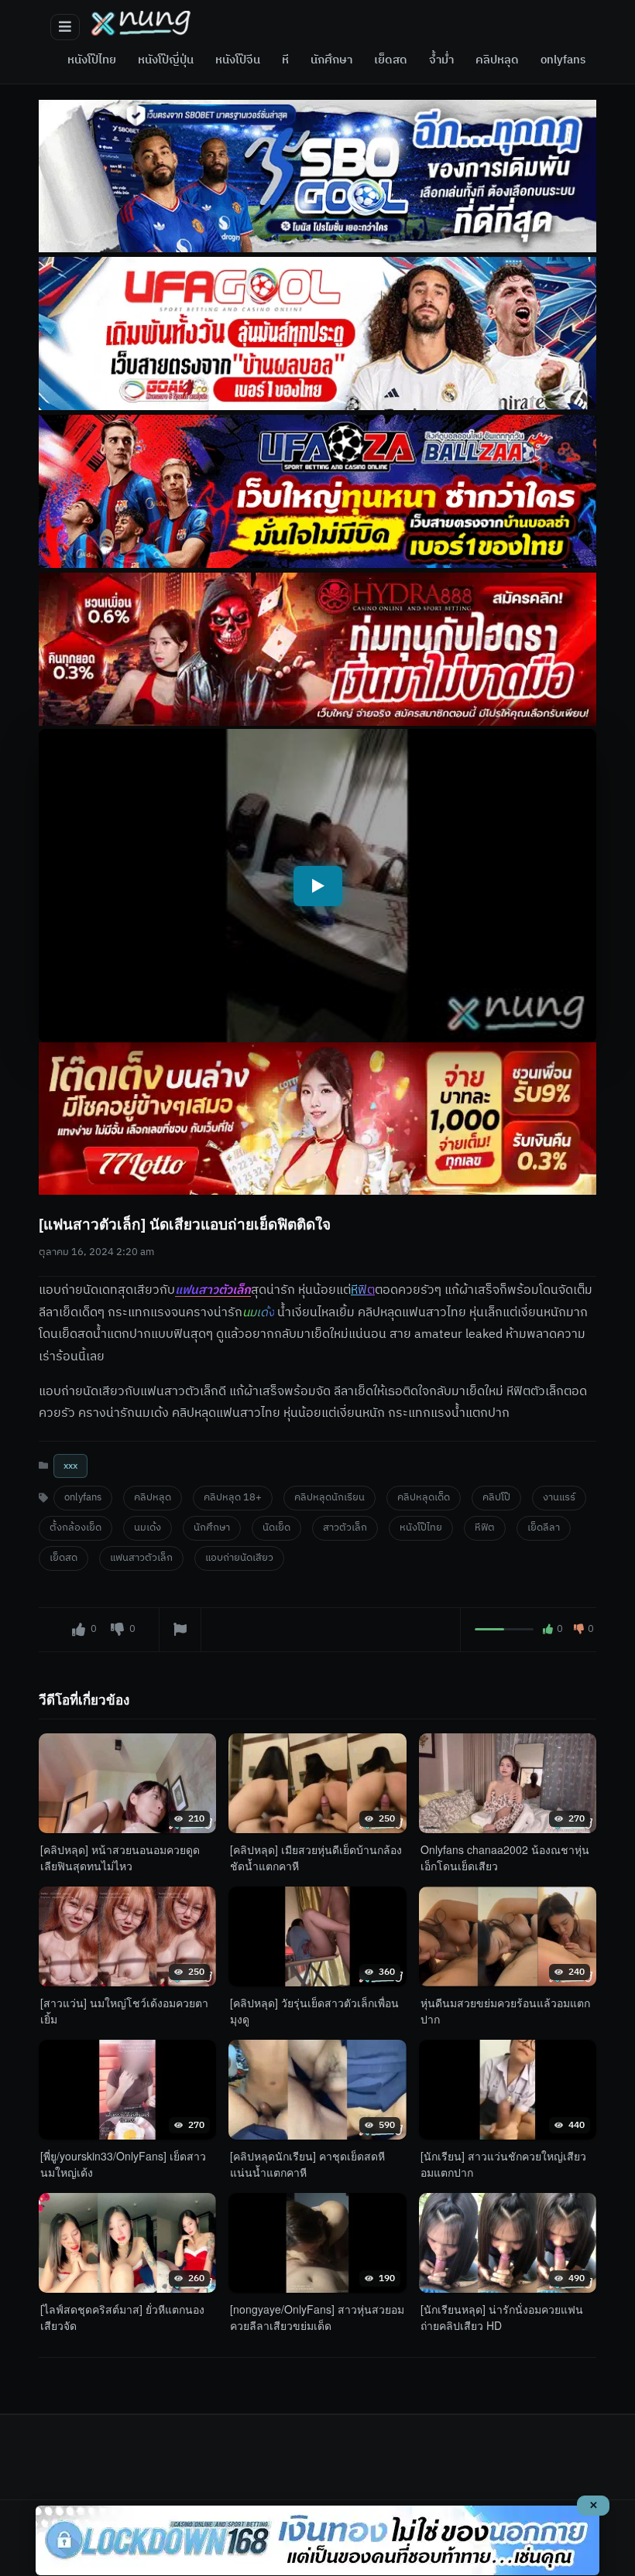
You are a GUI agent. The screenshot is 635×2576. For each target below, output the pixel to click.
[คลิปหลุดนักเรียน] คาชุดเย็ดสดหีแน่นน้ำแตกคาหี (307, 2164)
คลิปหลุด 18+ (233, 1498)
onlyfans (563, 60)
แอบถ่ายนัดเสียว (239, 1559)
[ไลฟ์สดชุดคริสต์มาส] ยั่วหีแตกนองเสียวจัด (122, 2317)
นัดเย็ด (276, 1529)
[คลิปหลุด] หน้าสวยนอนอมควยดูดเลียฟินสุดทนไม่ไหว (120, 1858)
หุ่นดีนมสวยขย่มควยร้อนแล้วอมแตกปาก (505, 2011)
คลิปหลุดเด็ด (424, 1498)
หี (285, 60)
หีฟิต (485, 1529)
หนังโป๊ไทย (92, 60)
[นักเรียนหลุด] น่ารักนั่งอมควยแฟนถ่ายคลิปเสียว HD (502, 2317)
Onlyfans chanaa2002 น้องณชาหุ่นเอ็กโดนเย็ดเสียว (505, 1858)
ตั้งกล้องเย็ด (76, 1529)
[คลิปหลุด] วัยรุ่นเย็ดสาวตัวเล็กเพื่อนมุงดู (314, 2011)
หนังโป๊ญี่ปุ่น (166, 60)
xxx (70, 1467)
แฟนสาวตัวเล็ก (213, 1290)
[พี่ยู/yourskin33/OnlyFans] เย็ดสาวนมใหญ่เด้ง (123, 2164)
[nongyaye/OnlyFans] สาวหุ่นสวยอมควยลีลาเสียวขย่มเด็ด (317, 2317)
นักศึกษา (331, 60)
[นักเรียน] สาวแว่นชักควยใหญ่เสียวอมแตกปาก (503, 2164)
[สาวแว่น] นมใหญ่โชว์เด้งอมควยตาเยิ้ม (124, 2011)
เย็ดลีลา (544, 1529)
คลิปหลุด (497, 60)
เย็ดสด (391, 60)
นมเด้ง (148, 1529)
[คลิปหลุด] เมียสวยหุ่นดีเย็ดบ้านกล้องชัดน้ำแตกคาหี (316, 1858)
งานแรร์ (559, 1498)
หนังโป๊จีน (238, 60)
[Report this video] (180, 1630)
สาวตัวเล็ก (345, 1529)
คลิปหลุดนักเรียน (330, 1498)
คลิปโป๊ (496, 1498)
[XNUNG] (141, 23)
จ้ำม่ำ (441, 60)
